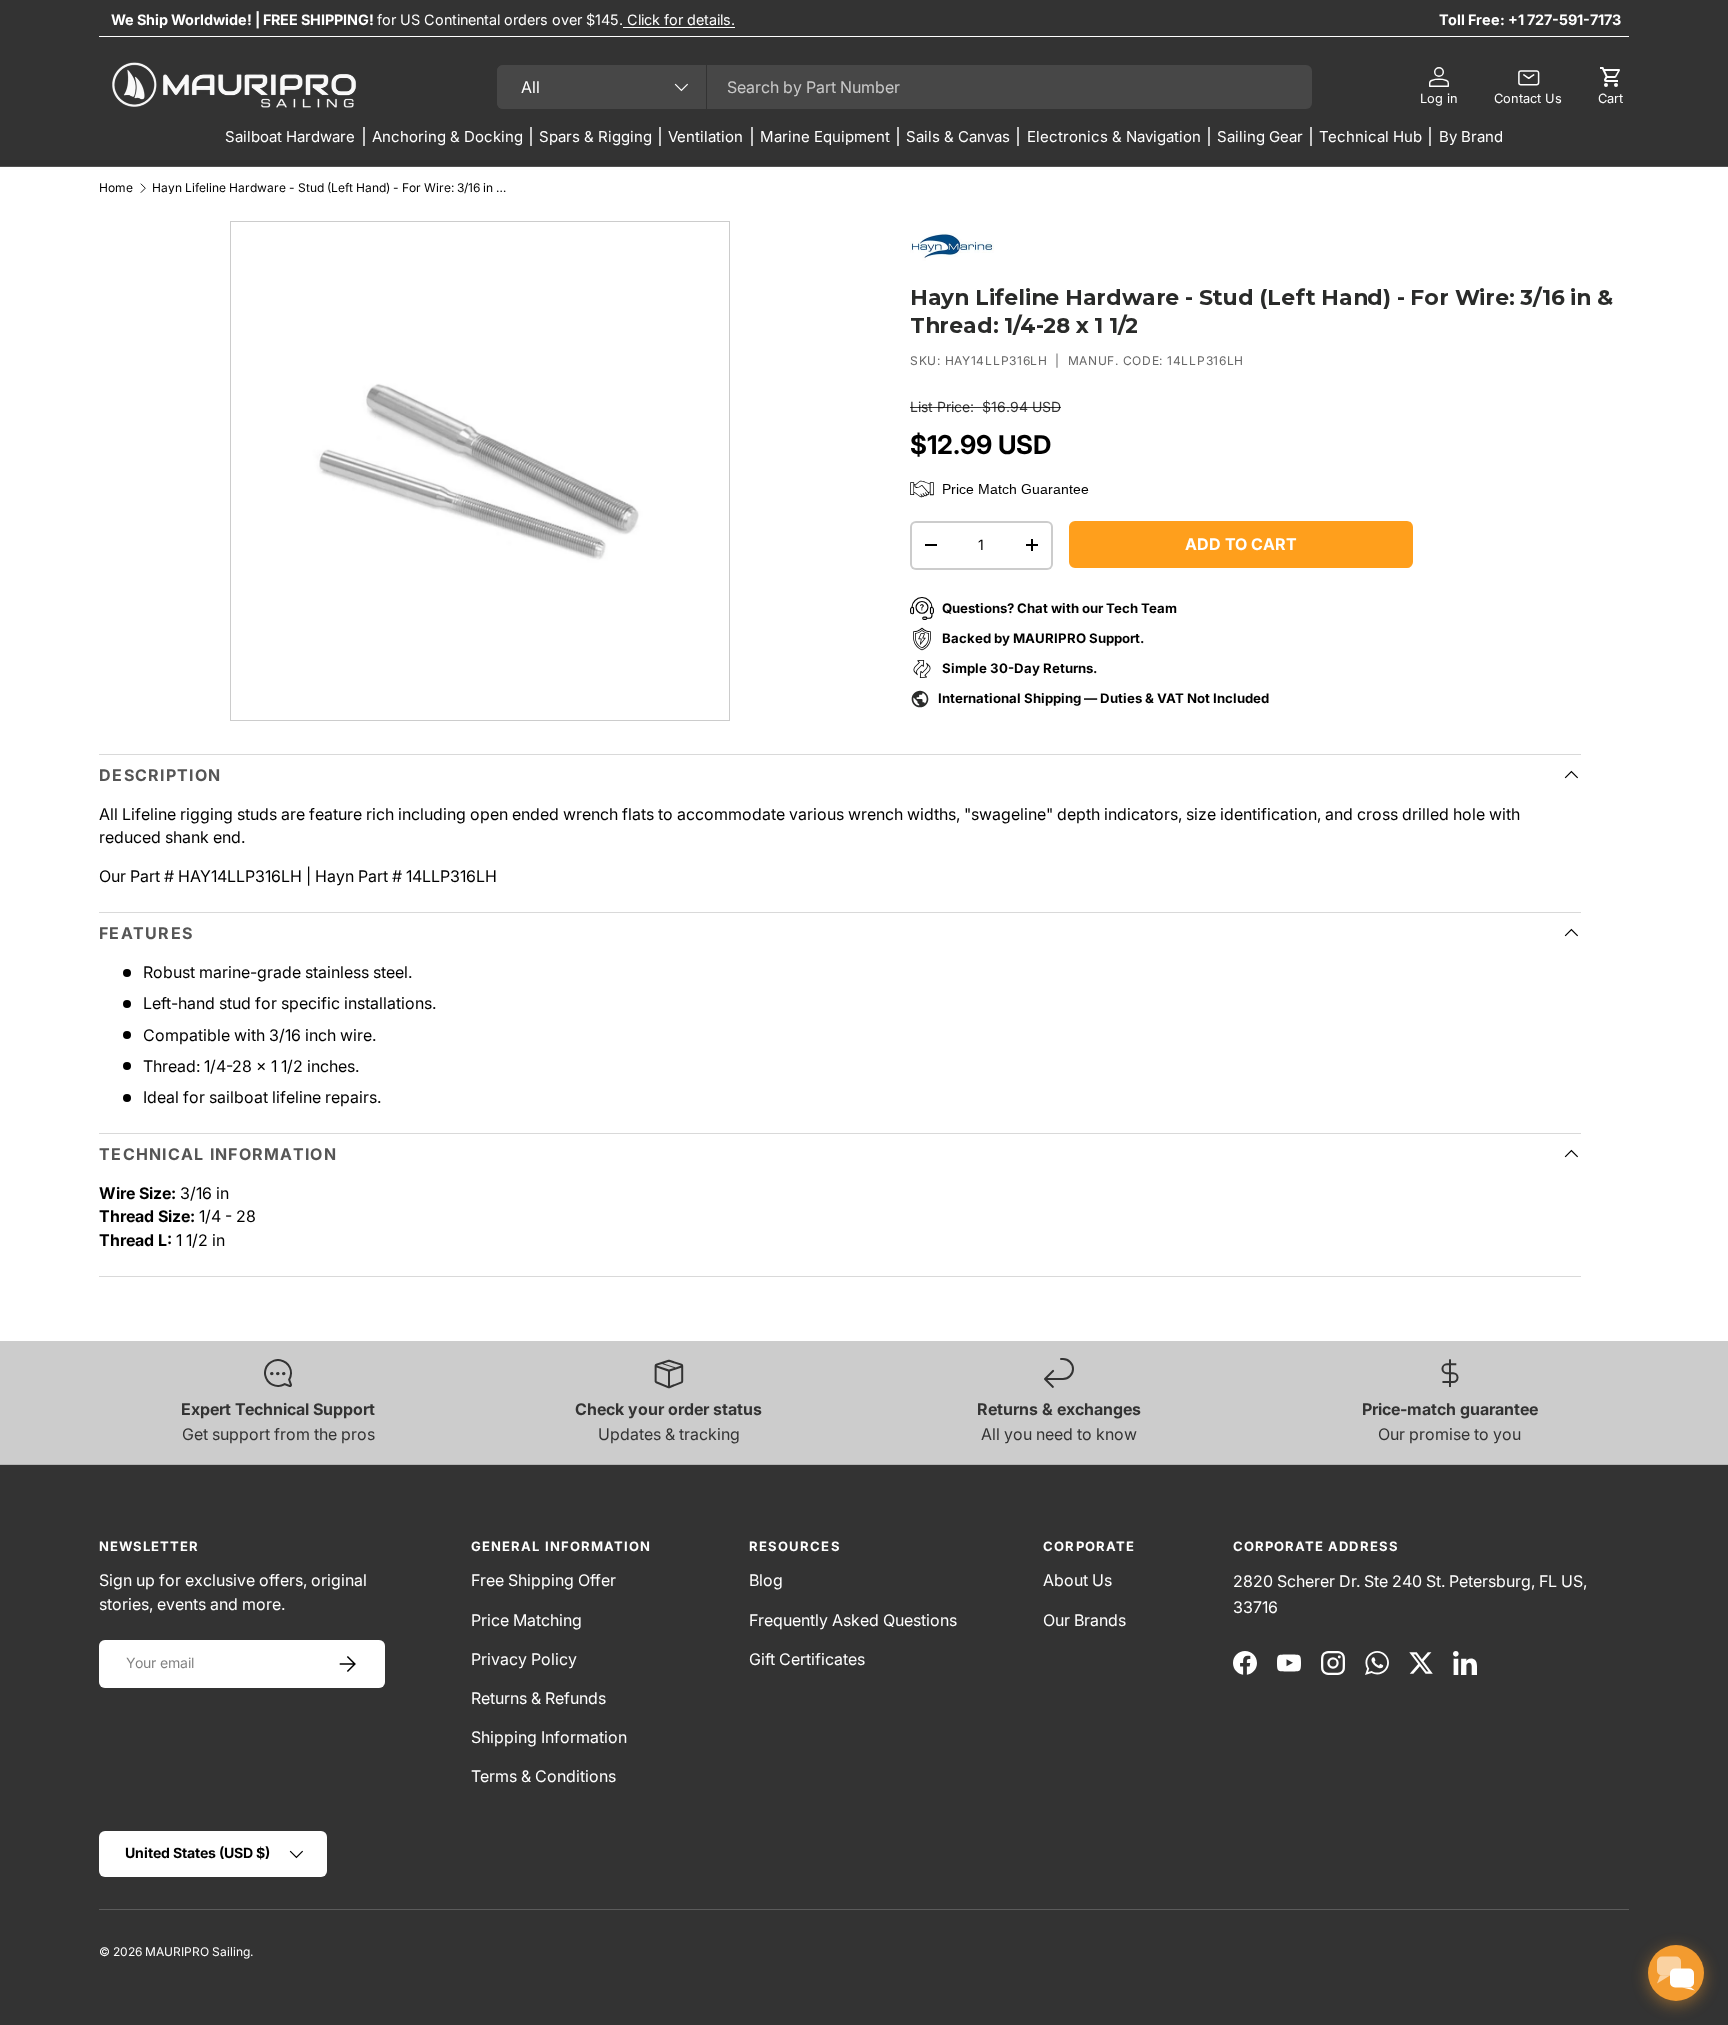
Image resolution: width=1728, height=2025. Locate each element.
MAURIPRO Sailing (197, 1951)
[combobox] (904, 87)
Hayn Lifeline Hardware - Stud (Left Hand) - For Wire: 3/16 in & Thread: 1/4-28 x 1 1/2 (332, 188)
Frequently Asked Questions (853, 1620)
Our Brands (1084, 1620)
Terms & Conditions (543, 1776)
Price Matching (526, 1620)
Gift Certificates (807, 1659)
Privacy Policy (524, 1659)
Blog (766, 1580)
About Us (1077, 1580)
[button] (1610, 87)
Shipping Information (549, 1737)
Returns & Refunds (538, 1698)
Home (116, 188)
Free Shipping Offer (543, 1580)
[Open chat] (1676, 1973)
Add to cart (1241, 544)
